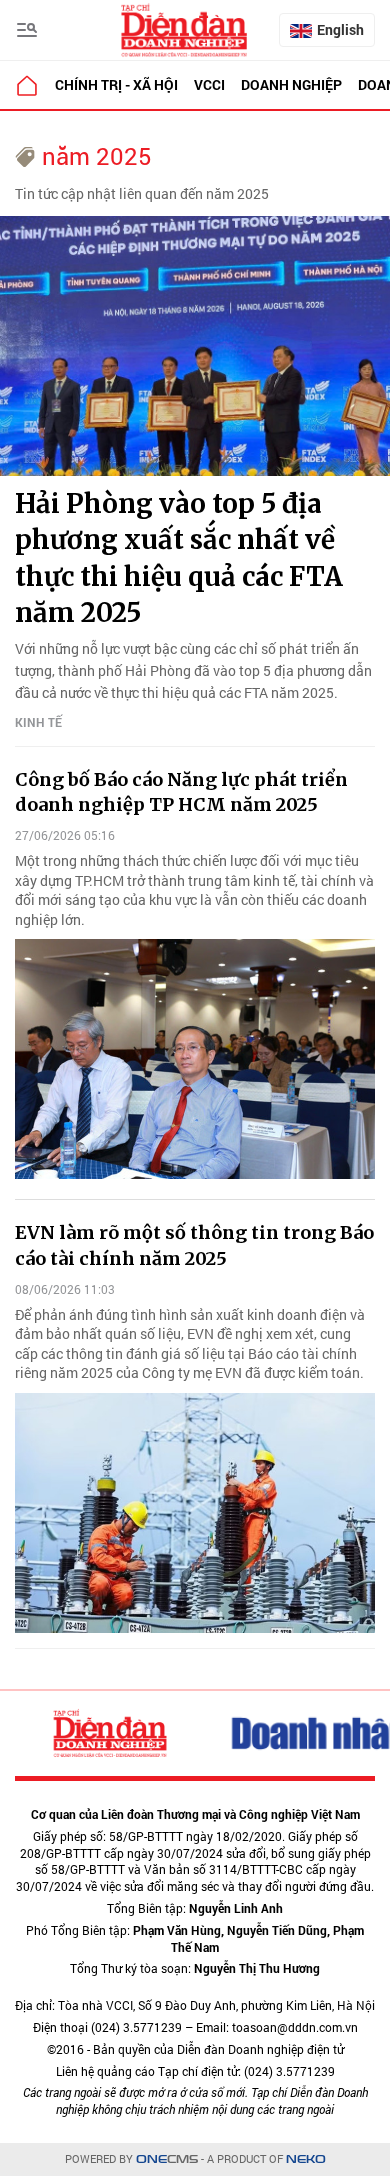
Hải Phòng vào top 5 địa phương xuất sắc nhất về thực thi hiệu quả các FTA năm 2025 (179, 558)
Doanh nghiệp (291, 84)
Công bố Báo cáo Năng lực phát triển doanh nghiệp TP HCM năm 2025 (181, 792)
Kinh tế (38, 722)
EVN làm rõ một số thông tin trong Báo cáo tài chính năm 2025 (194, 1245)
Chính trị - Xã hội (116, 84)
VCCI (209, 84)
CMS (167, 2159)
